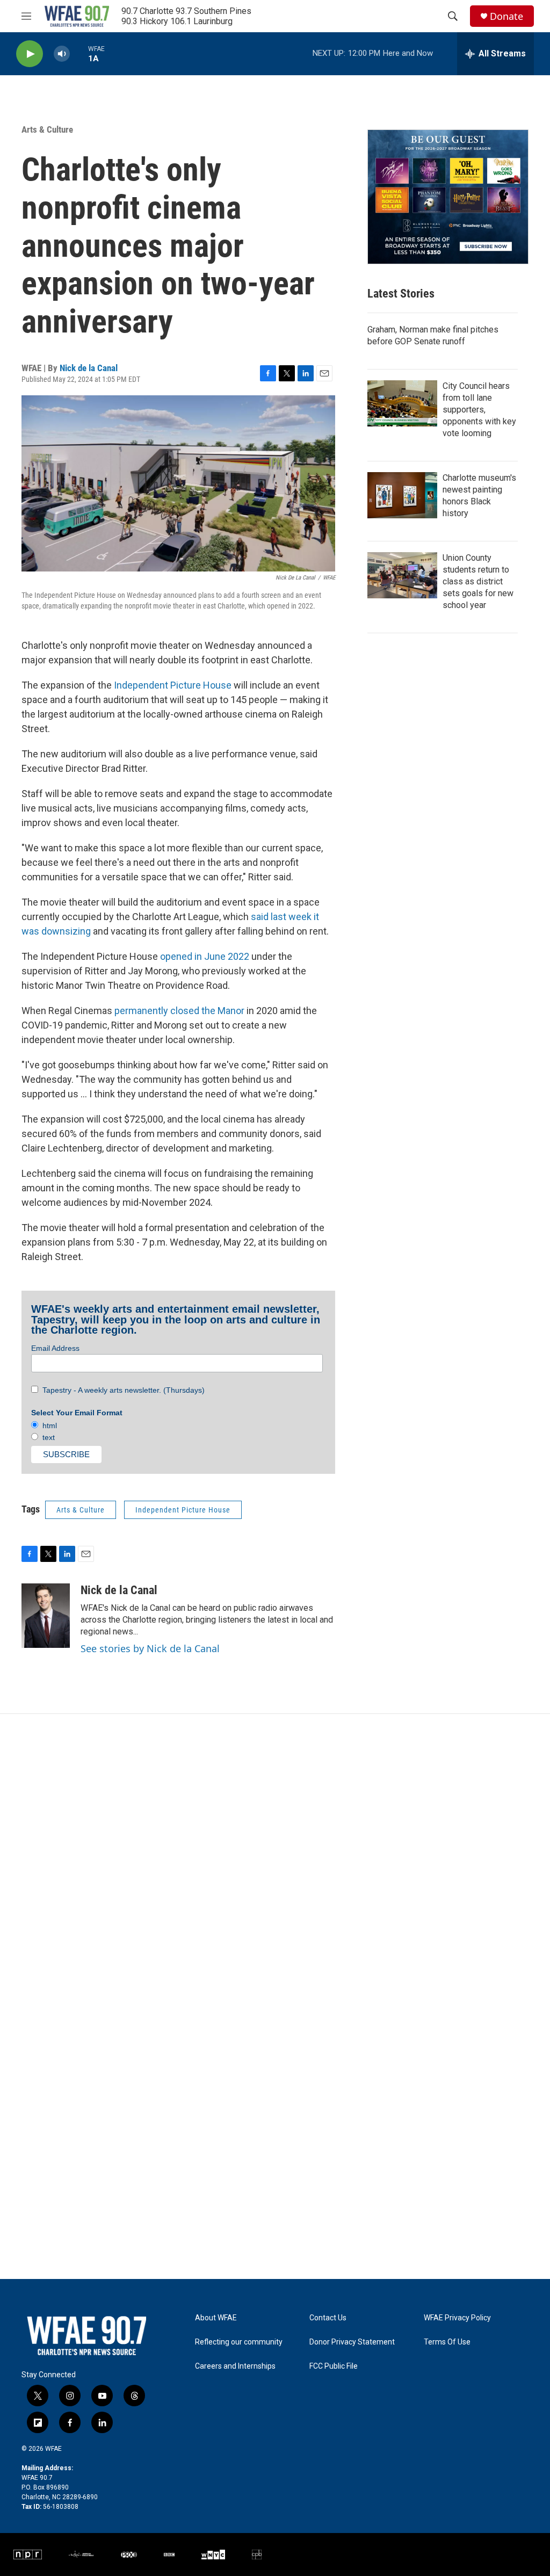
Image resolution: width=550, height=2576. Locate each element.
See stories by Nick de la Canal (150, 1648)
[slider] (79, 53)
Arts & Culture (47, 129)
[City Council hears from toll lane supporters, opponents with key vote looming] (402, 403)
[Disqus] (275, 1859)
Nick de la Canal (89, 368)
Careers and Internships (235, 2366)
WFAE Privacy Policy (457, 2318)
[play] (30, 54)
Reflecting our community (239, 2342)
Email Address (55, 1348)
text (46, 1437)
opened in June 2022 (205, 956)
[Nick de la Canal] (46, 1616)
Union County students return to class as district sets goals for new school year (478, 581)
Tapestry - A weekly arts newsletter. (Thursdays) (121, 1390)
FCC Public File (334, 2366)
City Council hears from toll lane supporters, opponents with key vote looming (479, 410)
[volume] (62, 54)
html (48, 1426)
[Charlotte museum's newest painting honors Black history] (402, 495)
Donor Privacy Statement (352, 2342)
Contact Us (328, 2318)
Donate (506, 16)
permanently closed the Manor (179, 1011)
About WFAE (216, 2318)
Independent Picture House (173, 685)
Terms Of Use (447, 2342)
